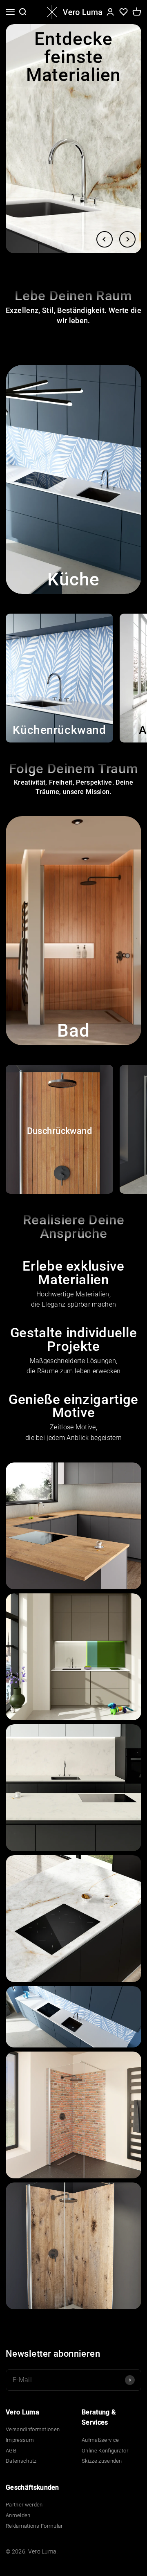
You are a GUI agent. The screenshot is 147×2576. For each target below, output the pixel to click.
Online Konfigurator (105, 2451)
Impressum (20, 2440)
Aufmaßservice (100, 2440)
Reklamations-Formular (34, 2526)
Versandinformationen (33, 2429)
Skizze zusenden (102, 2461)
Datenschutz (21, 2461)
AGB (11, 2451)
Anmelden (18, 2515)
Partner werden (24, 2505)
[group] (73, 139)
